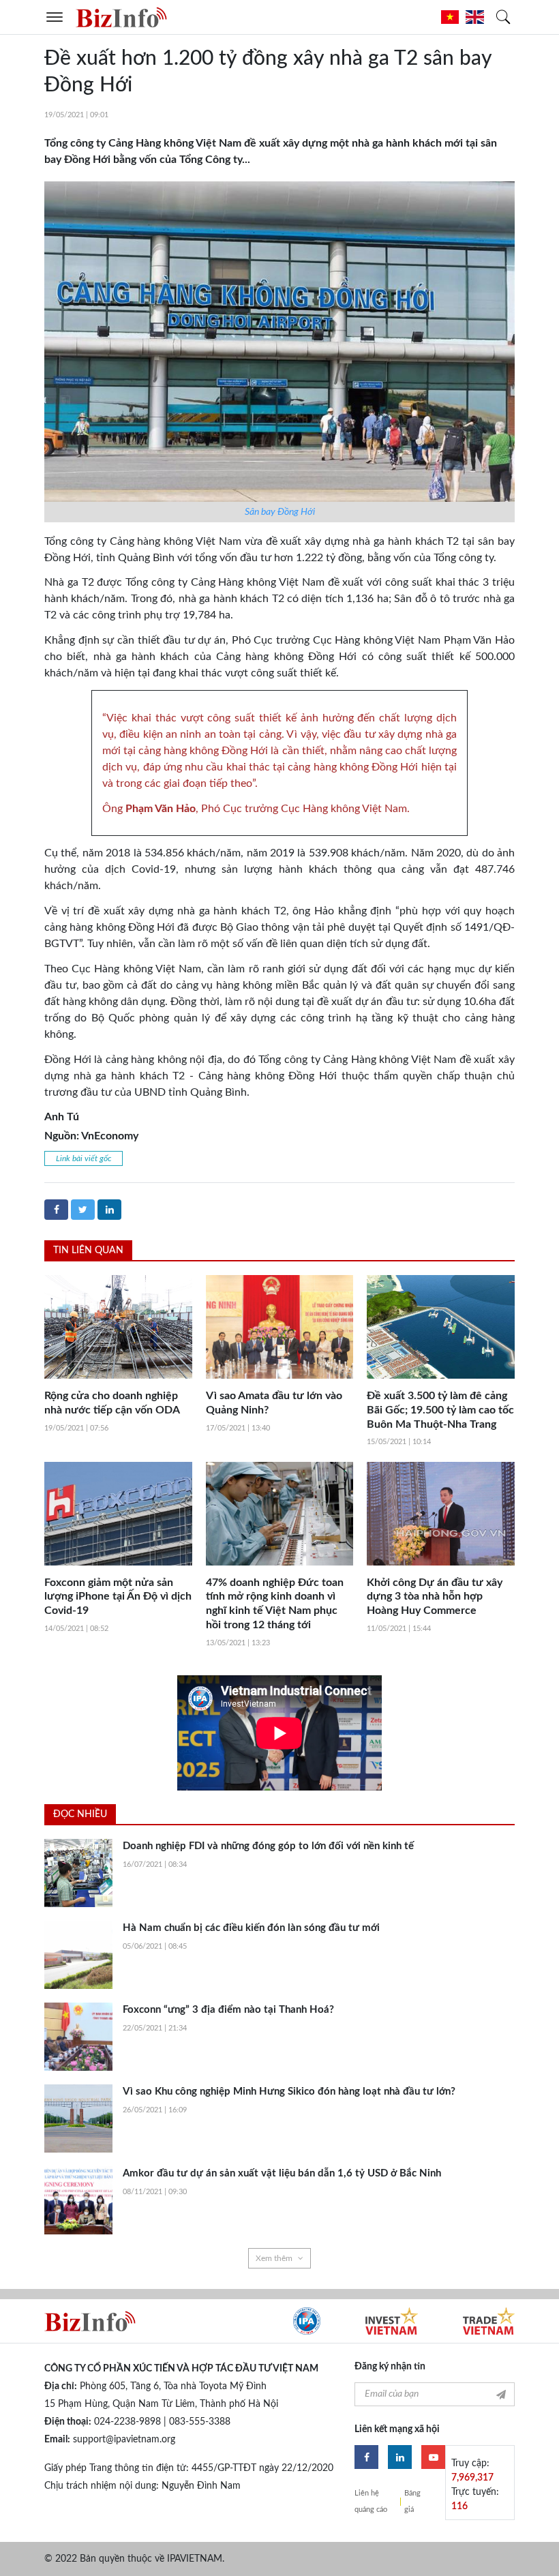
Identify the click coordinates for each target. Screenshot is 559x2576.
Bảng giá (412, 2501)
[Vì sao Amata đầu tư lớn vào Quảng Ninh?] (280, 1327)
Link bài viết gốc (84, 1158)
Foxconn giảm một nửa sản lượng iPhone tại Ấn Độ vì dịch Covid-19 (118, 1597)
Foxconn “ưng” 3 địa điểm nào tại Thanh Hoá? (228, 2010)
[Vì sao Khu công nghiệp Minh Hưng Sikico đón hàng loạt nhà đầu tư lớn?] (78, 2118)
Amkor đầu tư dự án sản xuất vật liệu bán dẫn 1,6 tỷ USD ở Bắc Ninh (282, 2173)
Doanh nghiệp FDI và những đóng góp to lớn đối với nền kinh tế (268, 1846)
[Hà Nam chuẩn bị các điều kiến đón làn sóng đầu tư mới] (78, 1955)
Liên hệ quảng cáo (371, 2501)
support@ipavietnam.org (124, 2440)
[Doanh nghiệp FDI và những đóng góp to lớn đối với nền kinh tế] (78, 1873)
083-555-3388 (200, 2422)
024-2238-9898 (127, 2422)
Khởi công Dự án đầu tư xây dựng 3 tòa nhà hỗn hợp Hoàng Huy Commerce (435, 1597)
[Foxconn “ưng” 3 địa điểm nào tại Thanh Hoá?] (78, 2037)
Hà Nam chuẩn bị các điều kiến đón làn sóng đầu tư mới (251, 1928)
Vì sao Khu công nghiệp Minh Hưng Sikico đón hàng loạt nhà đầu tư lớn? (289, 2092)
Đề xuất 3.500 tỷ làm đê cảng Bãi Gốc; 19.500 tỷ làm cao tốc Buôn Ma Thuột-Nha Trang (440, 1410)
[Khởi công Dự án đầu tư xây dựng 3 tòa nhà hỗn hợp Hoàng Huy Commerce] (441, 1514)
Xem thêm (274, 2258)
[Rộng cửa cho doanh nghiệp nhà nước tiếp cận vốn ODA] (118, 1327)
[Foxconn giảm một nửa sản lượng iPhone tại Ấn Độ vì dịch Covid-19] (118, 1514)
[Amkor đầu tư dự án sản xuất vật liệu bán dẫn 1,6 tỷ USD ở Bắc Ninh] (78, 2200)
